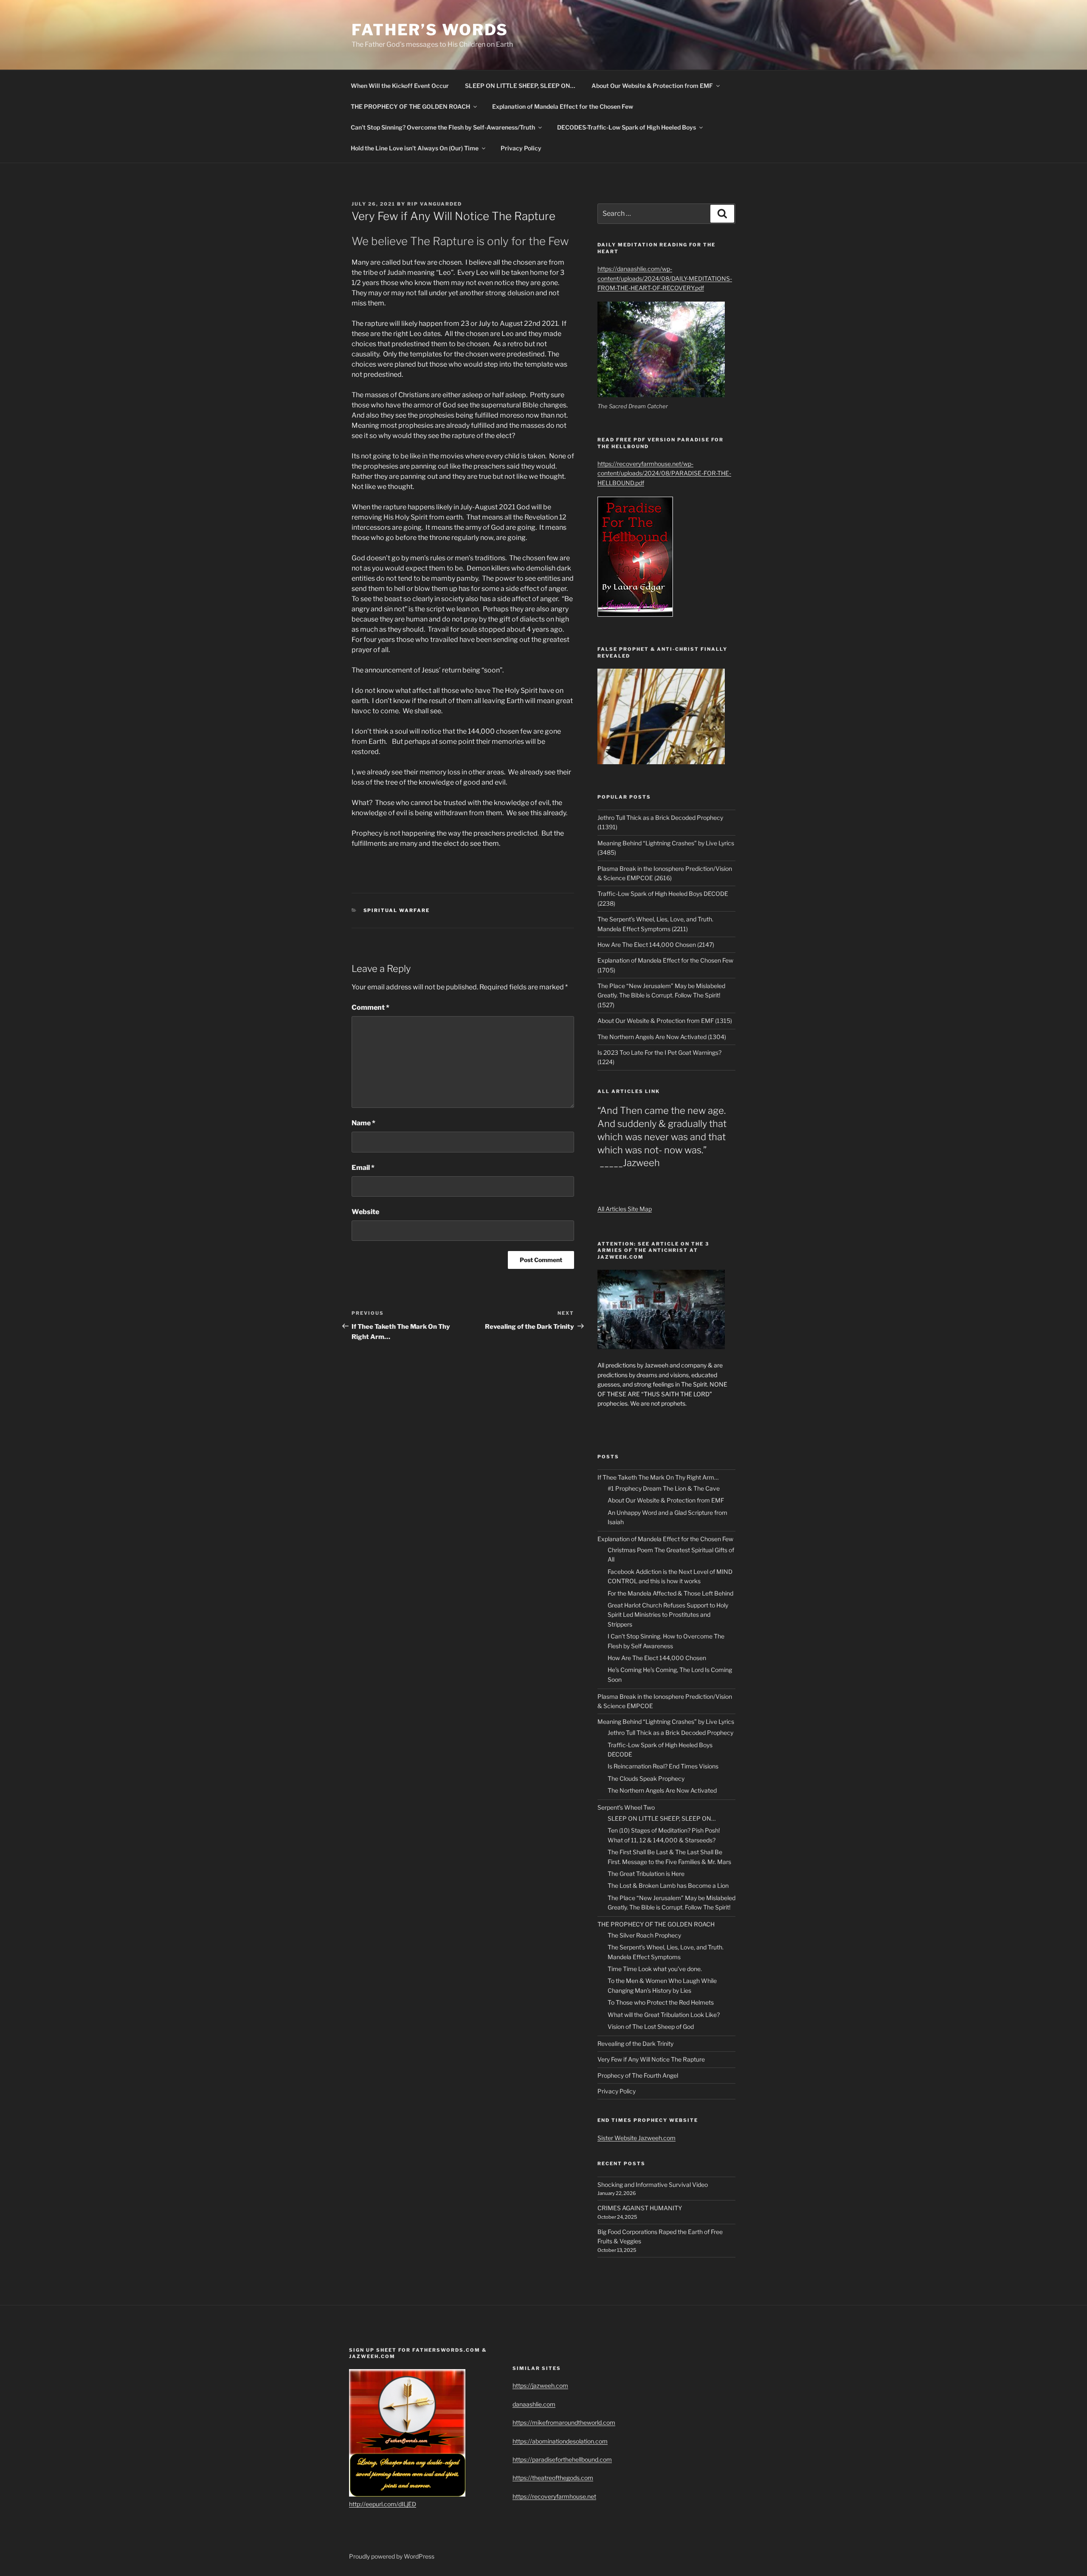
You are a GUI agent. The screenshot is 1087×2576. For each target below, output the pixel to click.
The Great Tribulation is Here (646, 1874)
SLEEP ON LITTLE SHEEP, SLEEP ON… (520, 86)
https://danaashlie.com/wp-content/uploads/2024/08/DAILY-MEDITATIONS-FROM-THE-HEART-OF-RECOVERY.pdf (665, 278)
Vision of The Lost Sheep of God (651, 2027)
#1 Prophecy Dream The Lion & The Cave (664, 1488)
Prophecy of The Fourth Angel (638, 2075)
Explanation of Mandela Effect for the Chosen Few (563, 106)
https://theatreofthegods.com (553, 2478)
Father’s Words (430, 30)
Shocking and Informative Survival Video (653, 2185)
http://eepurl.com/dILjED (383, 2504)
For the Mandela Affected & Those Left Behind (670, 1593)
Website (365, 1212)
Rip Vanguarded (435, 204)
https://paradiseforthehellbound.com (562, 2459)
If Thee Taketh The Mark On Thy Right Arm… (658, 1477)
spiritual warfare (397, 910)
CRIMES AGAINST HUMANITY (640, 2208)
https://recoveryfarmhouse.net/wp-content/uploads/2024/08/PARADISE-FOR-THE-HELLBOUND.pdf (664, 473)
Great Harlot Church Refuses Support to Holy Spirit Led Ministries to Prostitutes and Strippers (668, 1615)
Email (363, 1168)
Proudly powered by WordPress (392, 2556)
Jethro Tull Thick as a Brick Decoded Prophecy (670, 1733)
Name (363, 1123)
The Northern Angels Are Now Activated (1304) (662, 1037)
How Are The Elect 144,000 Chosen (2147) (656, 945)
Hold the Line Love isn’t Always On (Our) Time (415, 148)
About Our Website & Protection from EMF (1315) (665, 1021)
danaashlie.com (534, 2404)
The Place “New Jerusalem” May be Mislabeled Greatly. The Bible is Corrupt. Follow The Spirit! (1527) (661, 995)
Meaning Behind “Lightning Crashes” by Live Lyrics (666, 1722)
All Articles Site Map (625, 1209)
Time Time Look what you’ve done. (655, 1969)
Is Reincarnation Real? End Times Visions (663, 1766)
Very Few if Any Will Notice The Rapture (651, 2059)
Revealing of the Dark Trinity (635, 2044)
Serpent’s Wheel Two (626, 1807)
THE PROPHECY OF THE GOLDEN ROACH (410, 106)
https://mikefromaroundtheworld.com (564, 2422)
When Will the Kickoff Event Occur (400, 86)
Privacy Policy (521, 148)
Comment (370, 1007)
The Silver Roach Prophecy (644, 1935)
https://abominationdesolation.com (560, 2441)
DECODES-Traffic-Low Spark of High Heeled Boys (627, 127)
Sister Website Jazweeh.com (636, 2138)
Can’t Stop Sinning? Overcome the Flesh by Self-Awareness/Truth (443, 127)
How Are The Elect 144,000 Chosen (657, 1658)
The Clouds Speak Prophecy (646, 1778)
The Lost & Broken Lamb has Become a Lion (668, 1885)
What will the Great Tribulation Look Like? (664, 2015)
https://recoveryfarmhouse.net (554, 2496)
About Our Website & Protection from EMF (652, 86)
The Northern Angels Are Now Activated (662, 1790)
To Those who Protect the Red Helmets (661, 2002)
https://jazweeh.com (540, 2385)
